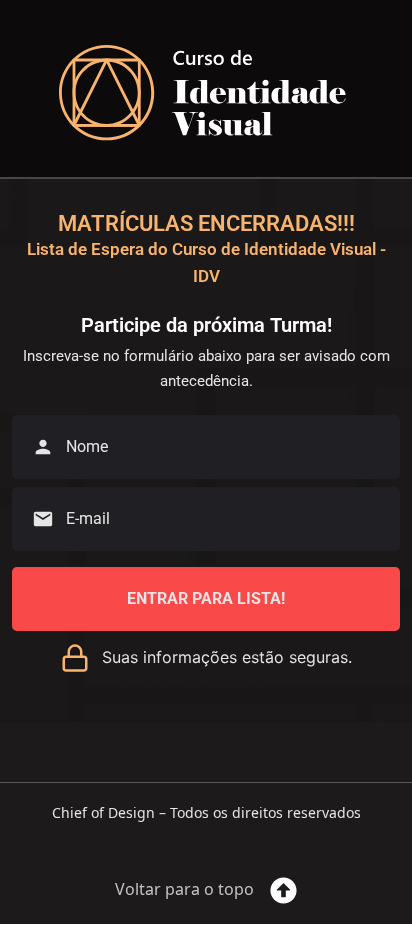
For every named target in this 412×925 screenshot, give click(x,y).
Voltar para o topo (184, 889)
